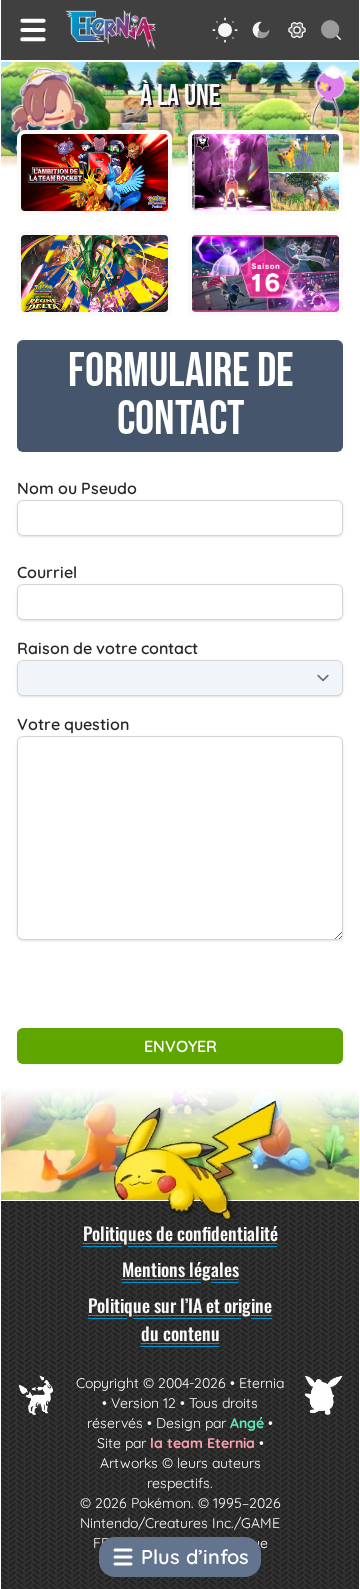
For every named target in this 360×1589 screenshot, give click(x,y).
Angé (247, 1423)
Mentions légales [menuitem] (180, 1269)
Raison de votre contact (107, 648)
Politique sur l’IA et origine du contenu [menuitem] (180, 1319)
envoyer (180, 1046)
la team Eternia (202, 1443)
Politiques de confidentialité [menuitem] (180, 1233)
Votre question (73, 724)
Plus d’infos (195, 1556)
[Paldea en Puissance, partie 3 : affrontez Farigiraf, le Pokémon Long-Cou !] (265, 172)
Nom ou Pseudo (77, 488)
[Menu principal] (33, 30)
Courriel (47, 572)
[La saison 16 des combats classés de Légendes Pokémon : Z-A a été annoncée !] (265, 273)
